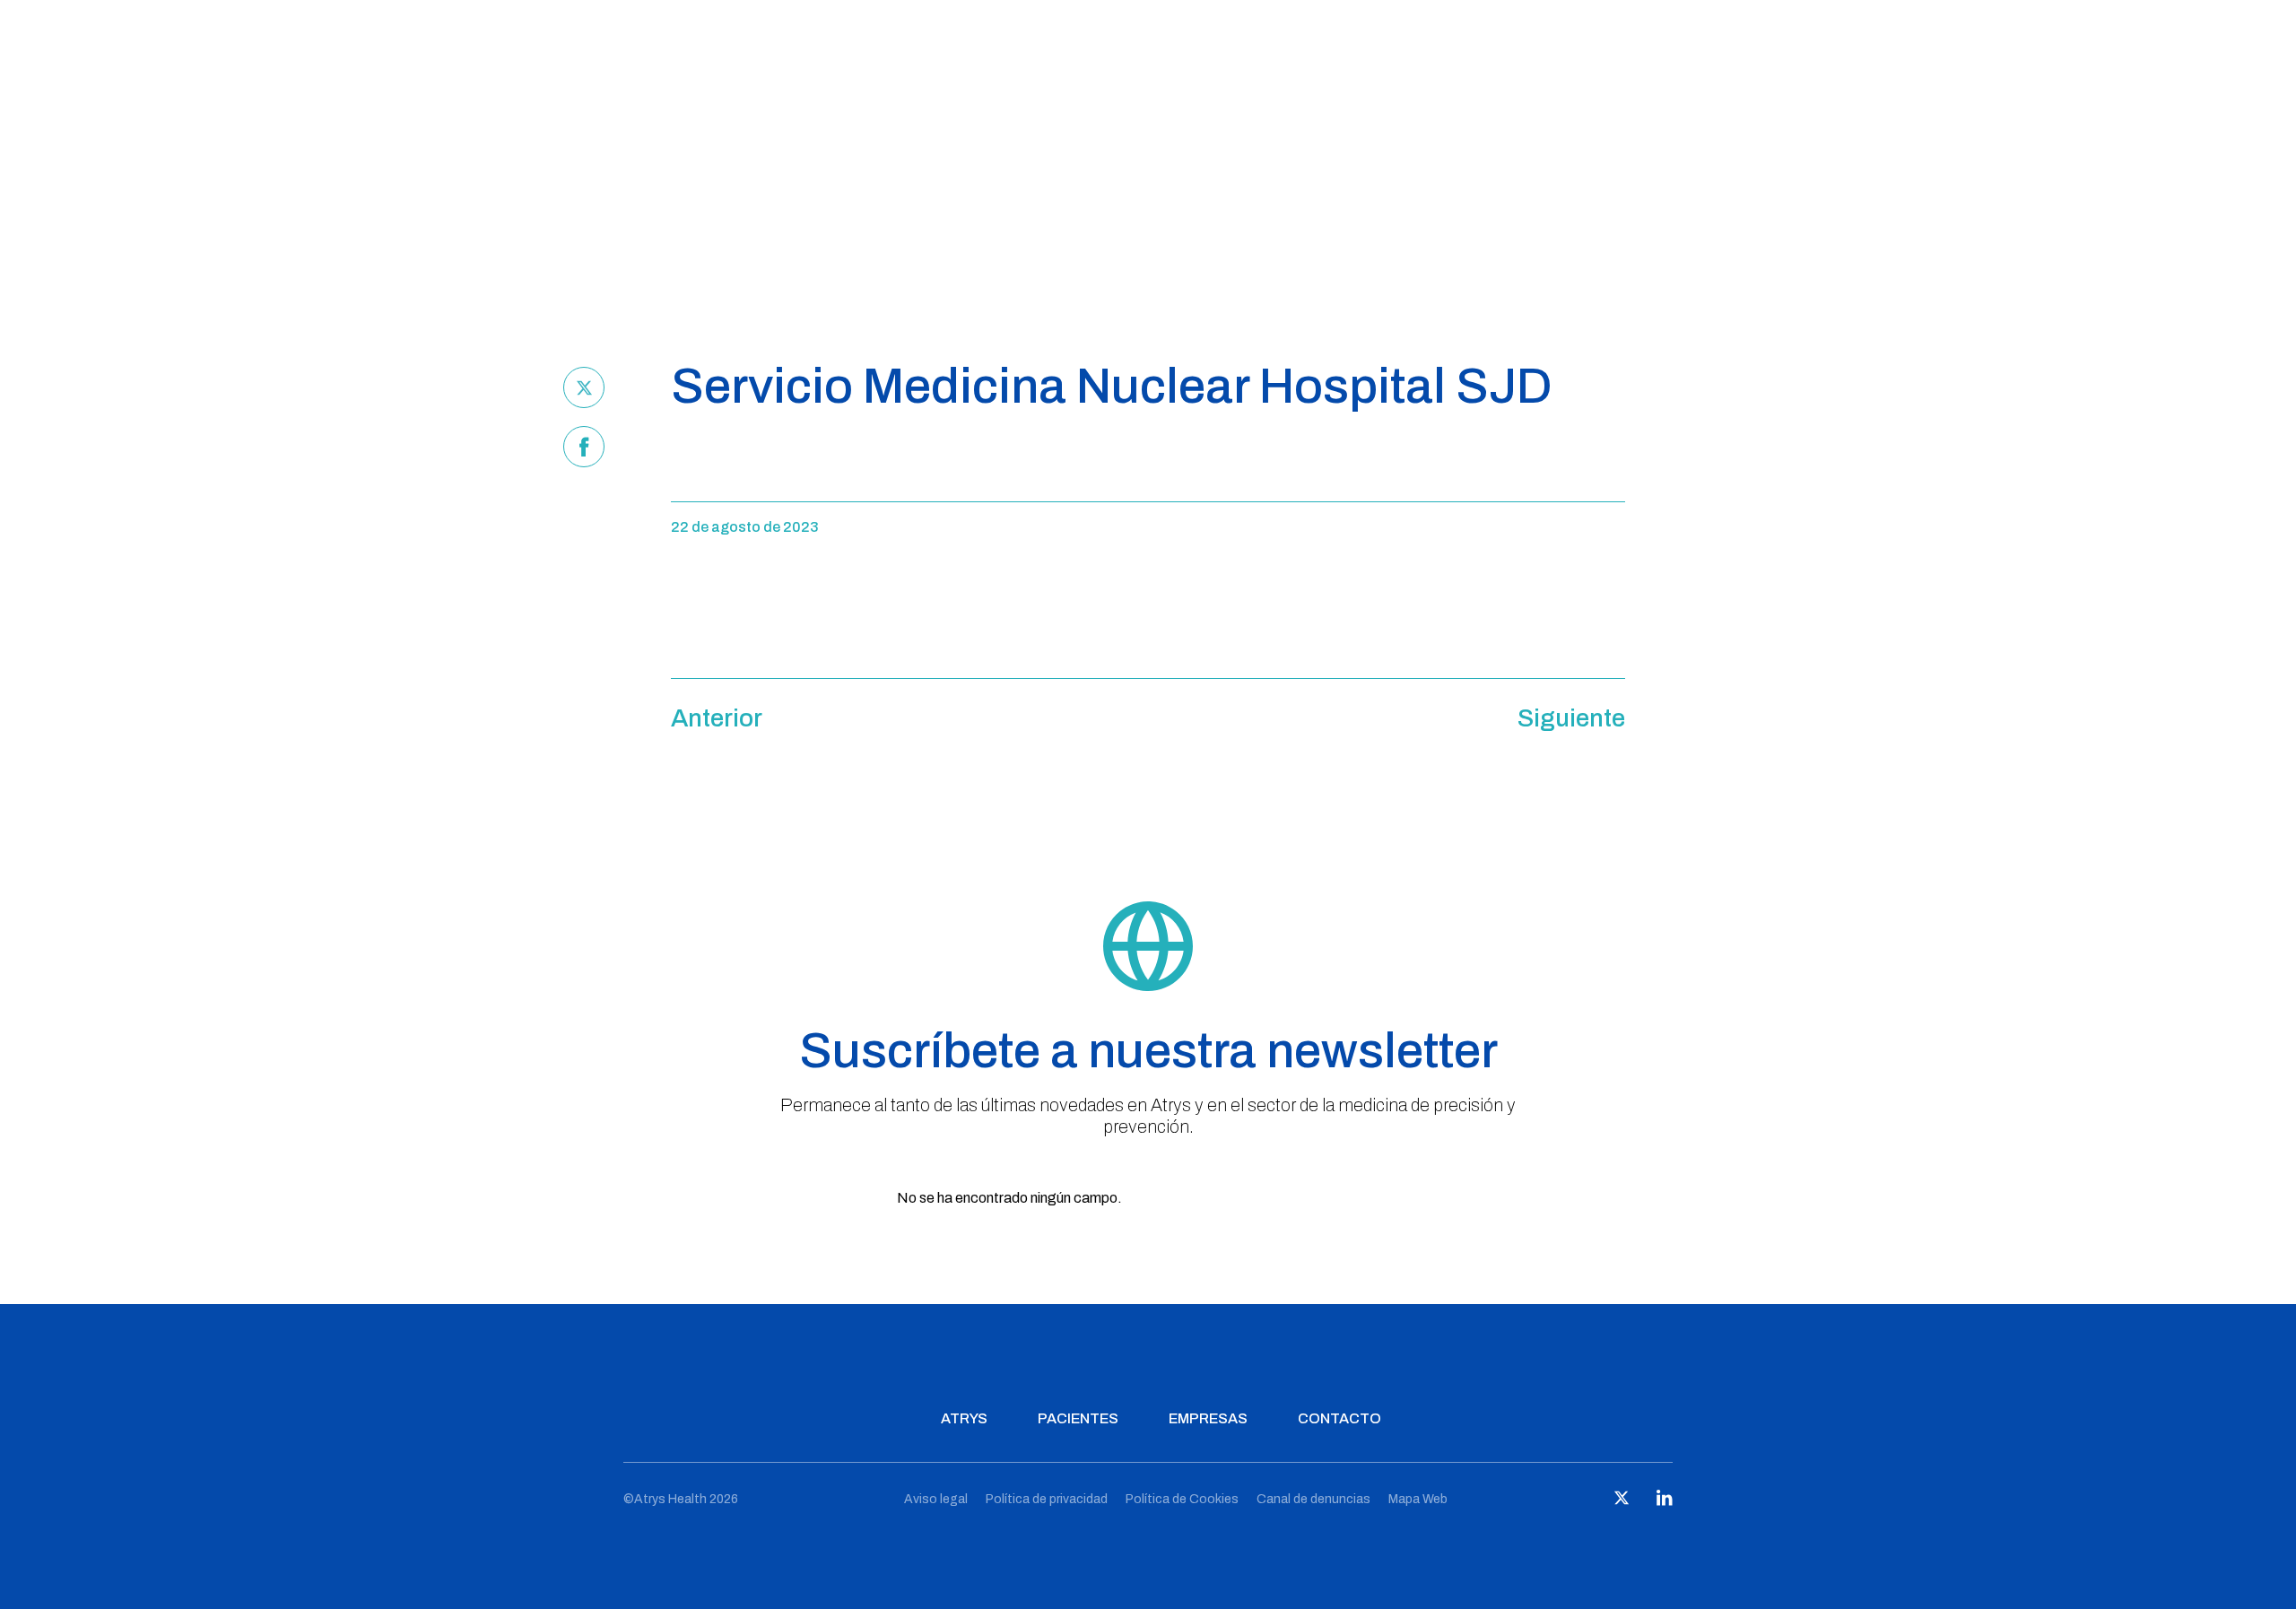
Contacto (1339, 1418)
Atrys (964, 1418)
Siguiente (1571, 718)
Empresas (1208, 1418)
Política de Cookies (1182, 1499)
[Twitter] (584, 387)
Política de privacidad (1047, 1499)
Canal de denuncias (1313, 1499)
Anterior (717, 718)
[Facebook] (584, 447)
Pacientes (1078, 1418)
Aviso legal (936, 1499)
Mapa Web (1418, 1499)
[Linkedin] (1665, 1502)
